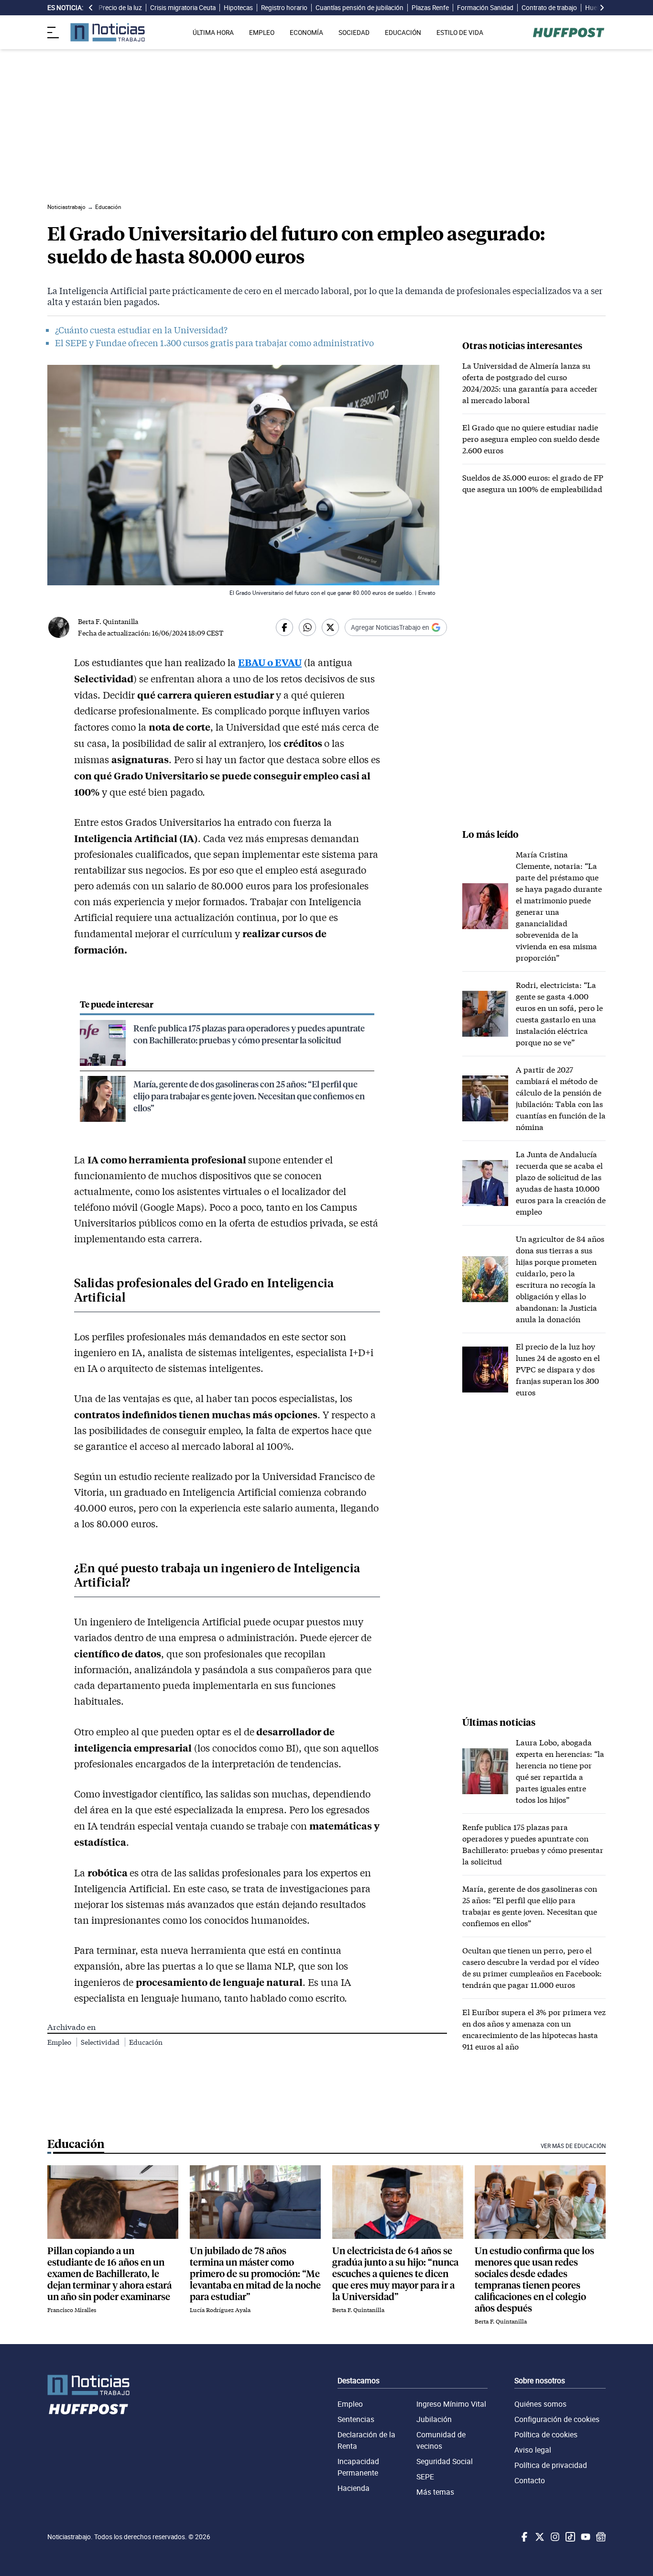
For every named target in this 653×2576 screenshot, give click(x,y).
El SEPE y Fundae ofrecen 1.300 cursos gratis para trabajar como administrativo (214, 343)
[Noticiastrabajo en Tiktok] (569, 2537)
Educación (146, 2042)
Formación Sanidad (485, 8)
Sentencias (356, 2419)
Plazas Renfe (430, 8)
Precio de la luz (120, 8)
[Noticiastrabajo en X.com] (539, 2537)
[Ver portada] (108, 32)
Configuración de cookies (557, 2419)
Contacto (530, 2480)
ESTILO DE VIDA (460, 33)
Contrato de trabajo (549, 8)
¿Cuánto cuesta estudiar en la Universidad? (141, 330)
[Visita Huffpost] (569, 33)
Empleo (60, 2042)
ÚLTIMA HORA (213, 33)
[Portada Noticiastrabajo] (88, 2385)
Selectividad (101, 2042)
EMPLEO (262, 33)
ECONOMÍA (306, 33)
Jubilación (434, 2419)
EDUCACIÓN (403, 33)
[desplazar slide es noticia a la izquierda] (91, 8)
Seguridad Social (445, 2461)
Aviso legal (533, 2450)
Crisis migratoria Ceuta (183, 8)
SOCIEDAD (354, 33)
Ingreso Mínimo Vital (451, 2404)
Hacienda (354, 2488)
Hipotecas (238, 8)
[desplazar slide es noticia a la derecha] (602, 8)
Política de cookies (546, 2434)
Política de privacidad (551, 2465)
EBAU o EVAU (270, 662)
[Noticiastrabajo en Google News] (600, 2537)
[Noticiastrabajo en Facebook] (523, 2537)
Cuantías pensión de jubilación (359, 8)
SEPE (425, 2477)
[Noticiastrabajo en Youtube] (585, 2537)
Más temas (435, 2492)
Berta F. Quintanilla (108, 621)
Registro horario (284, 8)
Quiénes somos (540, 2404)
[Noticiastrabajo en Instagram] (554, 2537)
